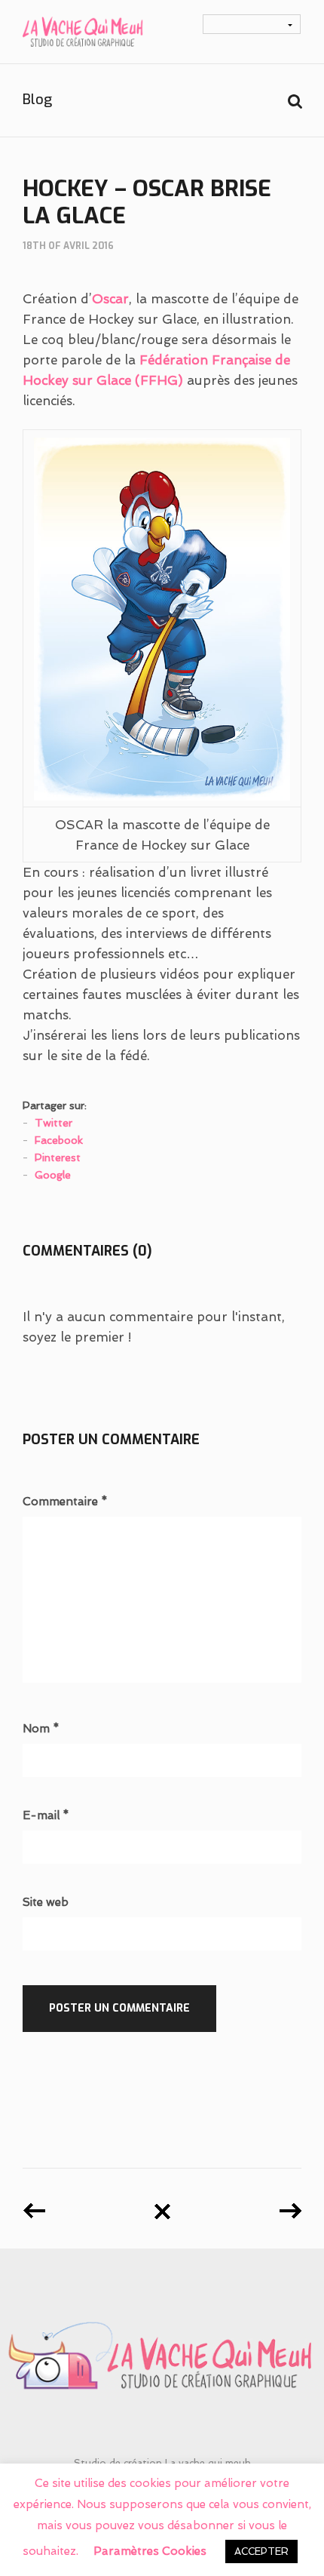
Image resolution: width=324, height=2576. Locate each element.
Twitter (53, 1123)
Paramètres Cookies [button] (150, 2551)
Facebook (59, 1140)
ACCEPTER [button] (261, 2551)
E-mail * (46, 1816)
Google (53, 1175)
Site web (46, 1903)
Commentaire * (65, 1502)
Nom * (41, 1729)
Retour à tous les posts (162, 2206)
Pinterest (58, 1157)
